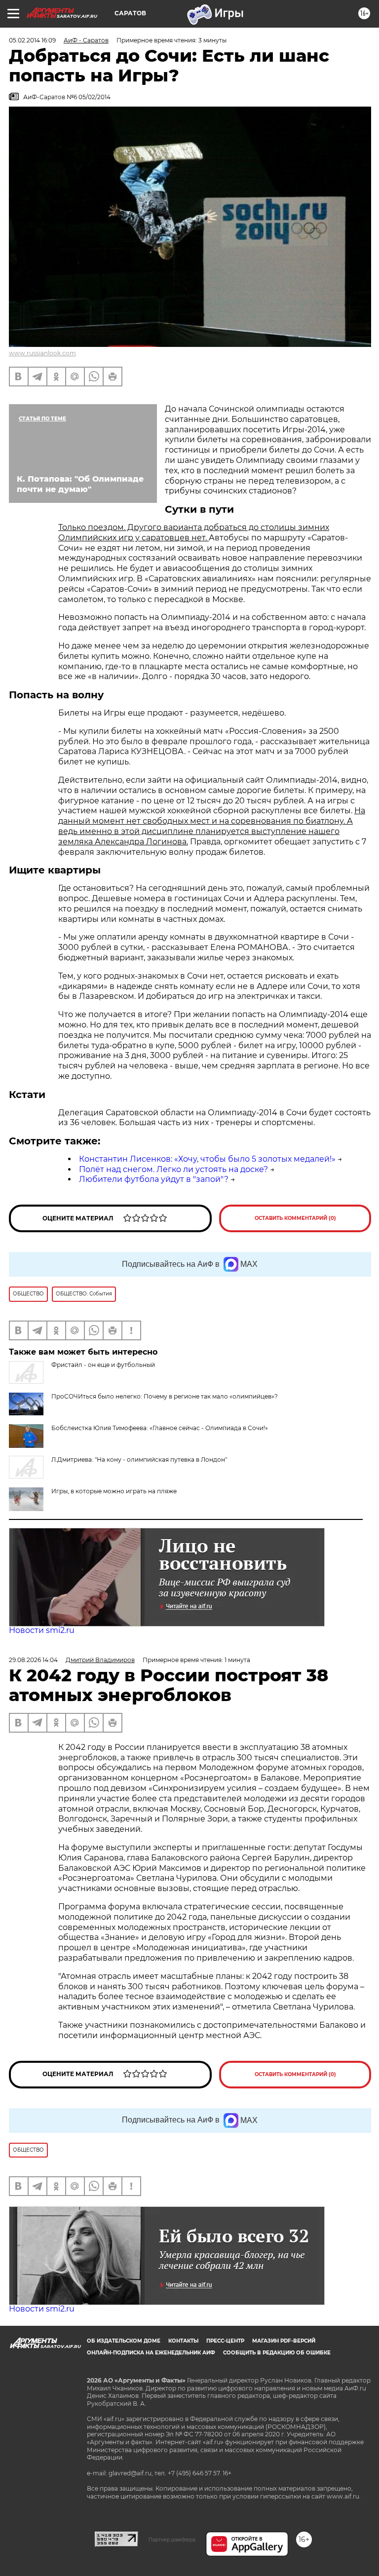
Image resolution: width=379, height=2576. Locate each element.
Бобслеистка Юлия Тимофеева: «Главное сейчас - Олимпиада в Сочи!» (160, 1428)
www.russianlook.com (42, 353)
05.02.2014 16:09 (32, 40)
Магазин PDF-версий (284, 2341)
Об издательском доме (124, 2341)
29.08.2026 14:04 (33, 1660)
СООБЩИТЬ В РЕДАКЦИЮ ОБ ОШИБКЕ (277, 2353)
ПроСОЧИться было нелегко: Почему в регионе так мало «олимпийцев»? (165, 1396)
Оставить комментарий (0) (295, 1218)
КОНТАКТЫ (183, 2341)
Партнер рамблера (172, 2539)
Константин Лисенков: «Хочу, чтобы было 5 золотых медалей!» (207, 1159)
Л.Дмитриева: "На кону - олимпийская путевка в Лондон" (139, 1459)
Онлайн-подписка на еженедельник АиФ (151, 2353)
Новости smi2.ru (42, 1630)
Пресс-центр (225, 2341)
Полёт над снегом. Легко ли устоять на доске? (173, 1169)
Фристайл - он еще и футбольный (103, 1365)
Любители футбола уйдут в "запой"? (154, 1179)
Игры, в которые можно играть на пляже (114, 1491)
